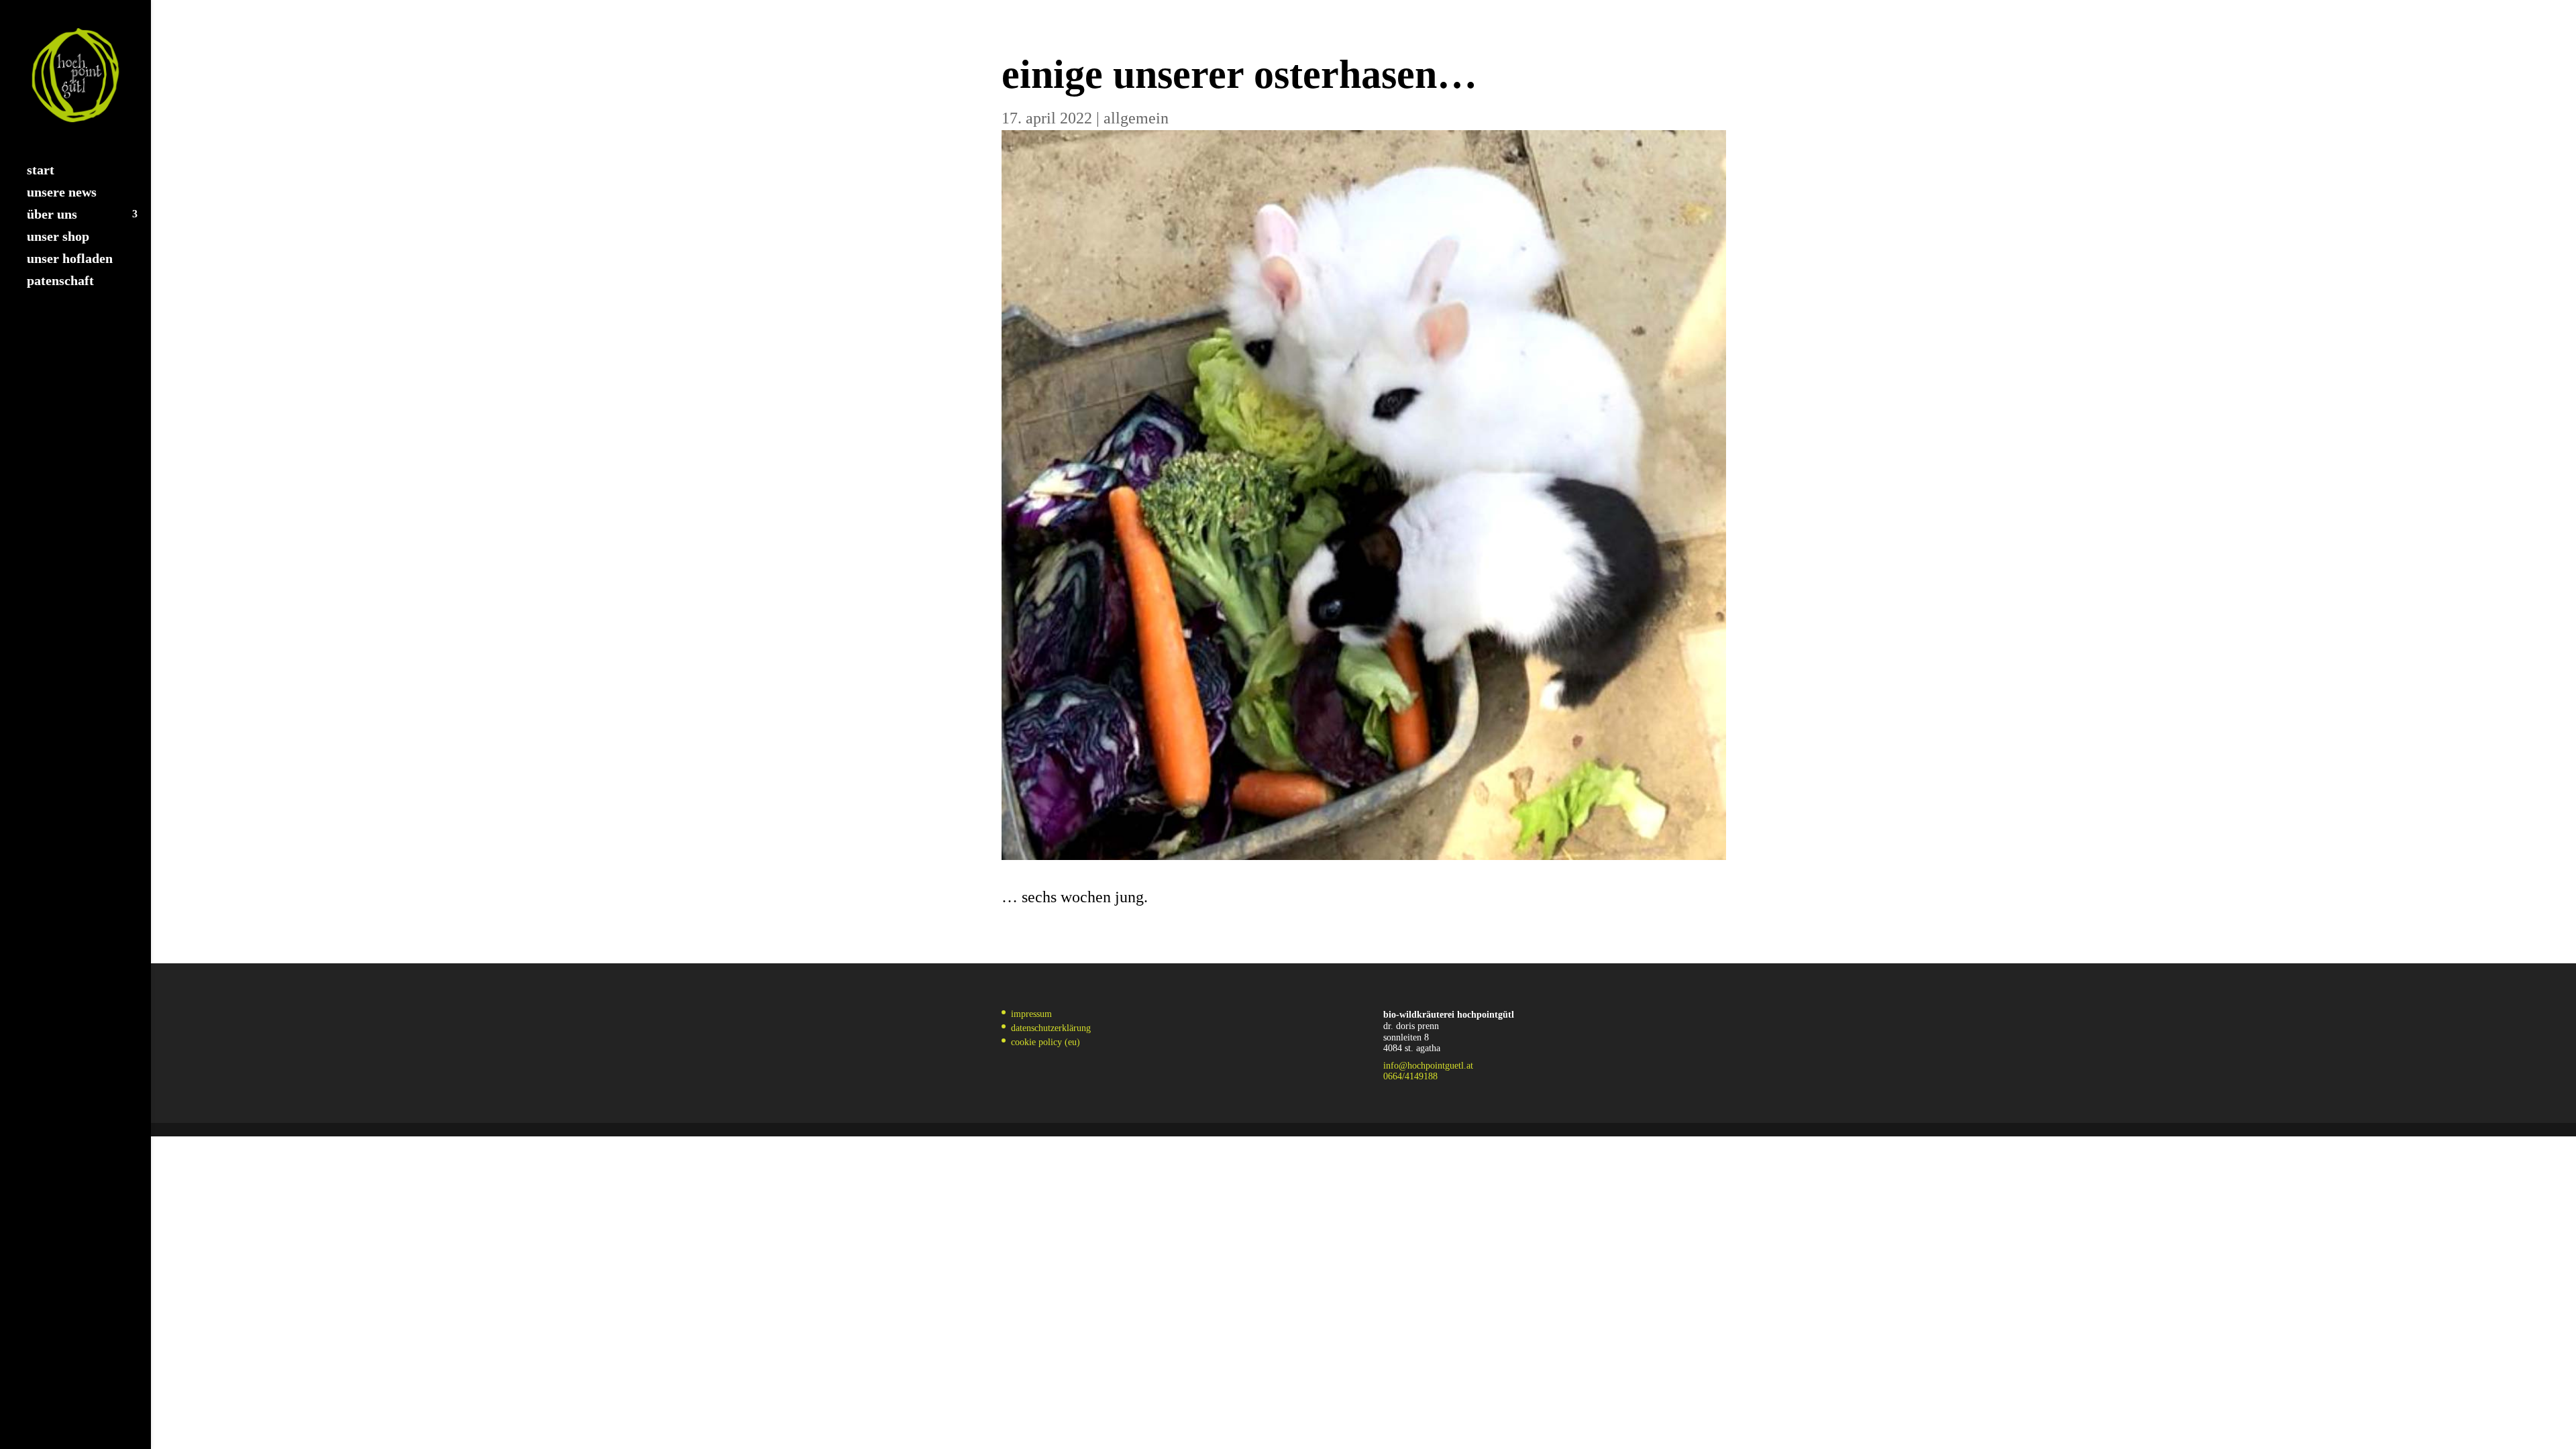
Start (41, 171)
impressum (1031, 1014)
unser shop (58, 237)
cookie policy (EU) (1045, 1042)
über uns (52, 215)
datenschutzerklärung (1051, 1028)
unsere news (62, 193)
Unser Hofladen (70, 260)
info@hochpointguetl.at (1428, 1066)
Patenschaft (60, 282)
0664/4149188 (1410, 1076)
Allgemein (1136, 118)
